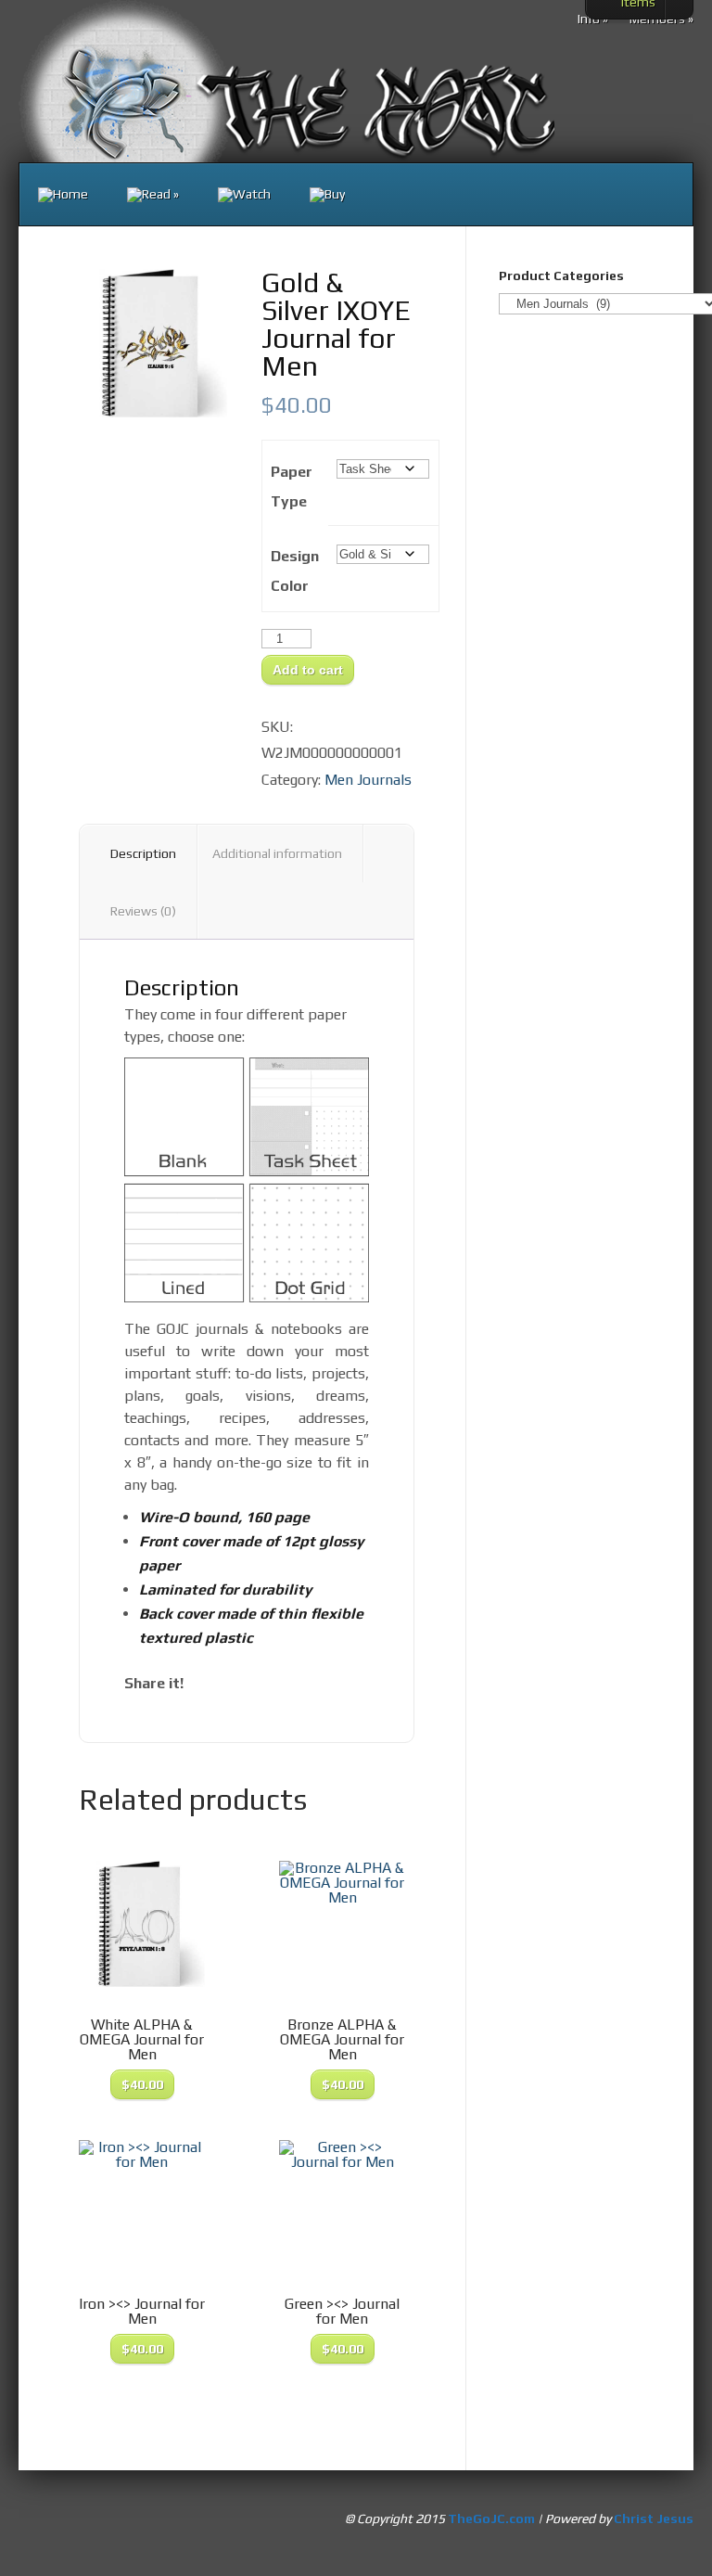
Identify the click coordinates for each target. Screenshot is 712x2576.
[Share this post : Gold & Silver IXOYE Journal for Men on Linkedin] (235, 1683)
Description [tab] (143, 853)
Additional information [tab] (277, 853)
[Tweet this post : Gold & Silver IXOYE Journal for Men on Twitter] (267, 1683)
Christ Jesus (654, 2518)
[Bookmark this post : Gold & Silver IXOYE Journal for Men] (299, 1683)
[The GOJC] (63, 195)
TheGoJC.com (491, 2518)
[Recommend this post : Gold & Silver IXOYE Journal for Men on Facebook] (204, 1683)
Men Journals (368, 780)
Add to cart (308, 670)
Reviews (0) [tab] (143, 911)
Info (593, 19)
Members (661, 19)
